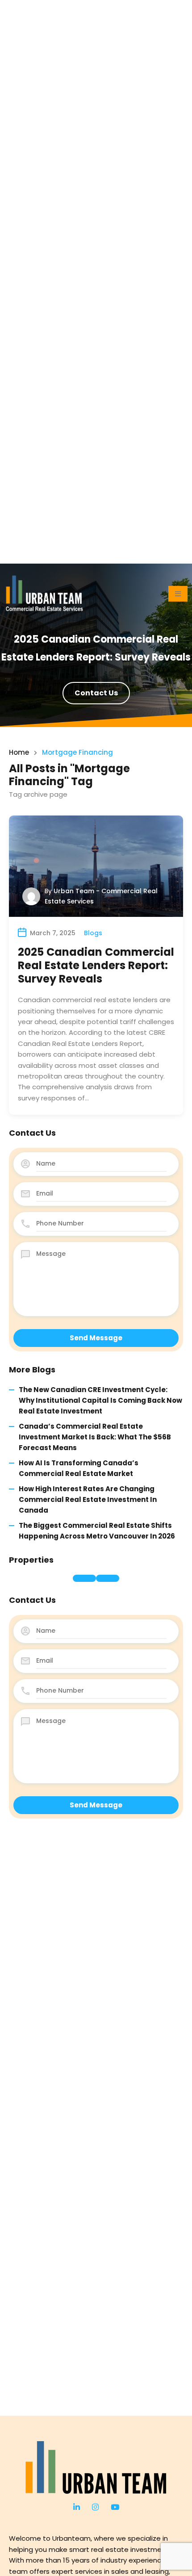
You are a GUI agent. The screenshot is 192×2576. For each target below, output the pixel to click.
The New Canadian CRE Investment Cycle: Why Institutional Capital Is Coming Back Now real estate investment (100, 1401)
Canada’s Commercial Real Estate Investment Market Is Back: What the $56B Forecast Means (95, 1437)
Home (19, 752)
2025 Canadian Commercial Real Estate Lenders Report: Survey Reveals (96, 965)
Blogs (93, 933)
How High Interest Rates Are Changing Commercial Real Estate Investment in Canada (88, 1500)
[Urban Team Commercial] (96, 2467)
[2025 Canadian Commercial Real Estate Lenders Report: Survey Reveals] (96, 866)
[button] (178, 594)
